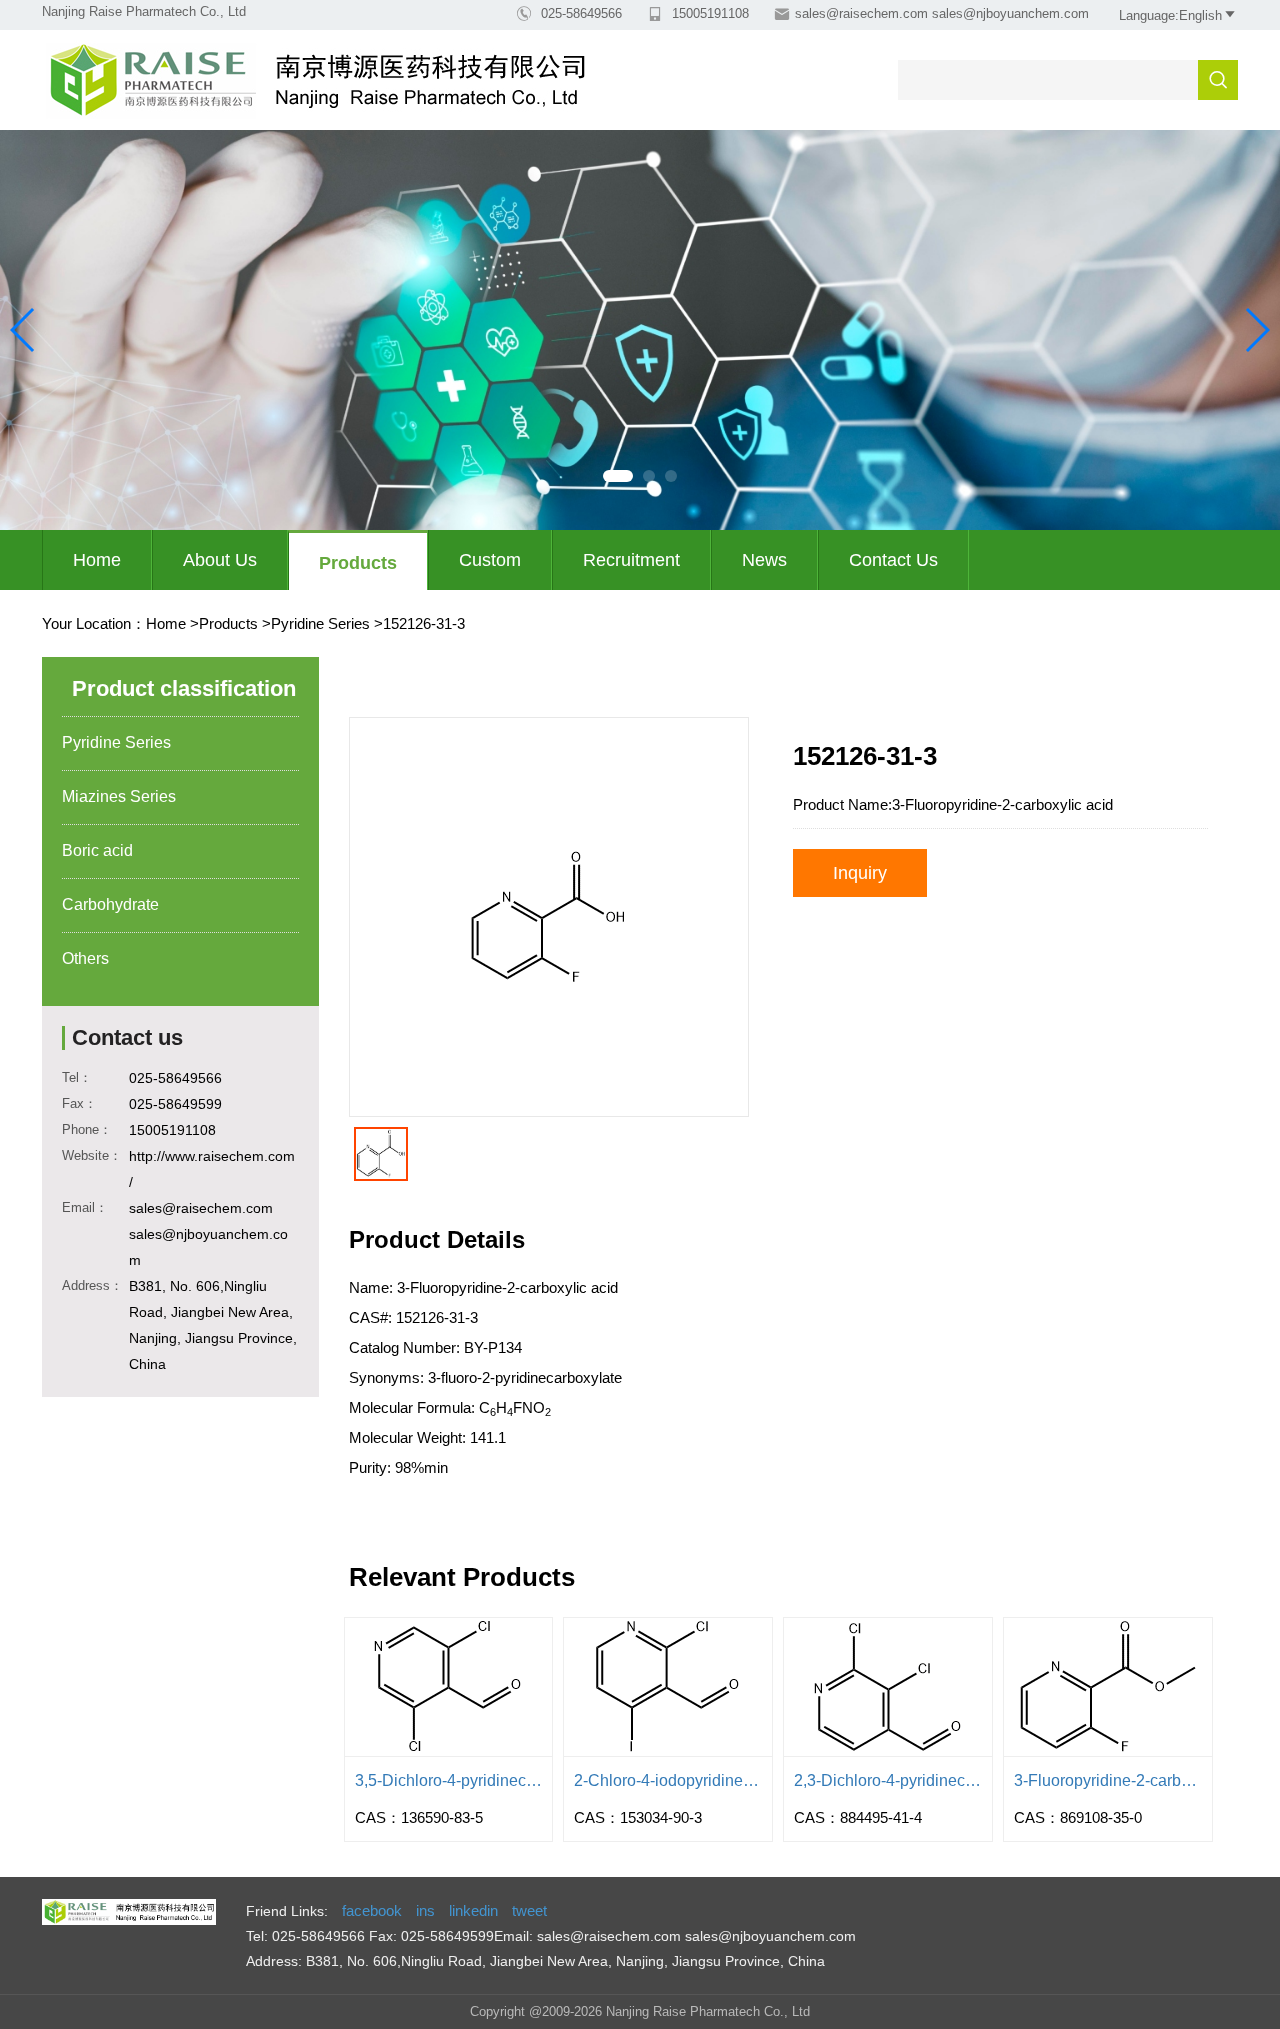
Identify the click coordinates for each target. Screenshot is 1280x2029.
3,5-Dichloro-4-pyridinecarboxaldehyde (449, 1780)
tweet (529, 1910)
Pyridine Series (320, 623)
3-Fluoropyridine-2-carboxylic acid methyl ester (1108, 1780)
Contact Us (893, 560)
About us (220, 560)
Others (85, 958)
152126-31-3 (424, 623)
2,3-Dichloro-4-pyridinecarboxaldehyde (888, 1780)
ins (425, 1910)
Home (97, 560)
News (764, 560)
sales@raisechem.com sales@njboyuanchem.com (942, 13)
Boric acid (97, 850)
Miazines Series (119, 796)
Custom (490, 560)
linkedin (473, 1910)
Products (358, 563)
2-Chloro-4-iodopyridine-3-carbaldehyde (668, 1780)
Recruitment (631, 560)
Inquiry (860, 873)
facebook (372, 1910)
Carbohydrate (110, 904)
